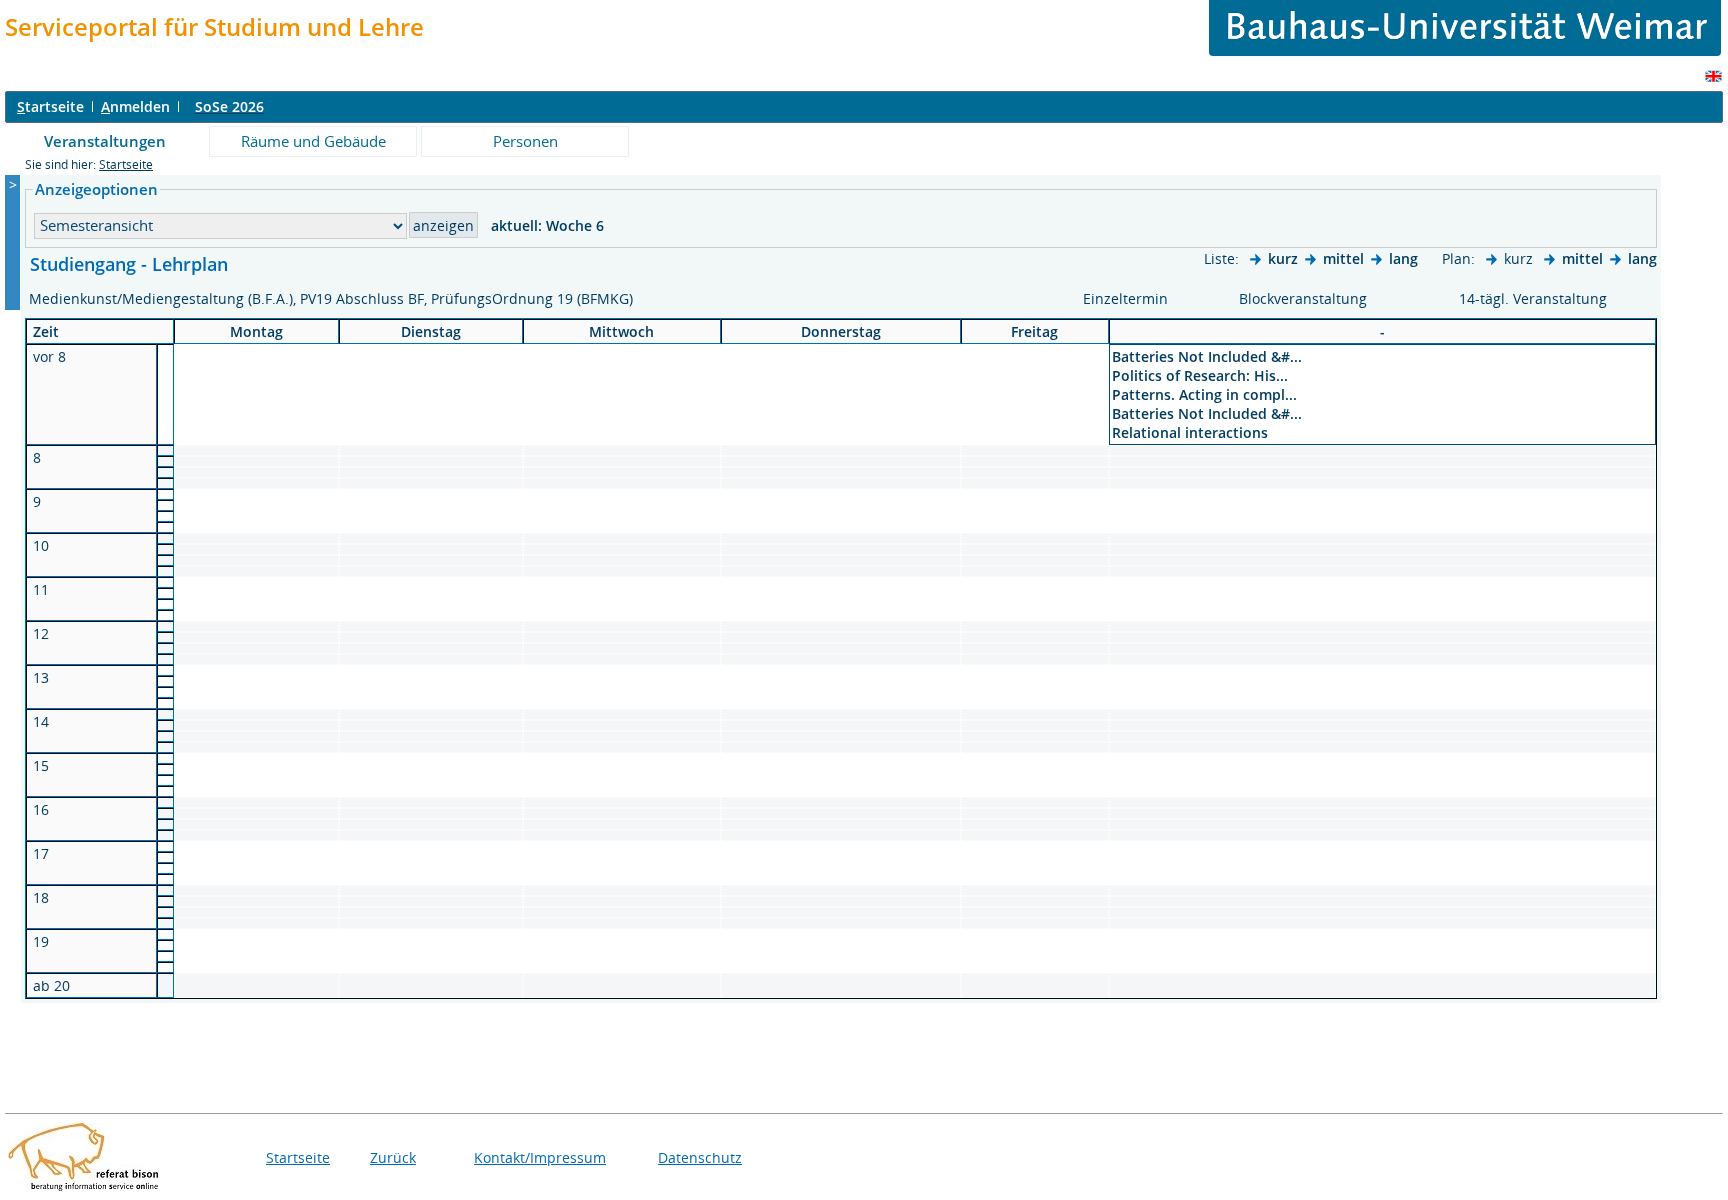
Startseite (126, 164)
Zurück (393, 1157)
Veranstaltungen (105, 141)
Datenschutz (700, 1157)
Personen (525, 141)
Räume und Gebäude (313, 141)
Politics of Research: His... (1200, 375)
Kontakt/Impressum (540, 1157)
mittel (1343, 258)
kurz (1283, 258)
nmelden (135, 106)
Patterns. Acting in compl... (1204, 394)
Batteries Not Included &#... (1207, 356)
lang (1403, 258)
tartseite (50, 106)
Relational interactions (1190, 432)
